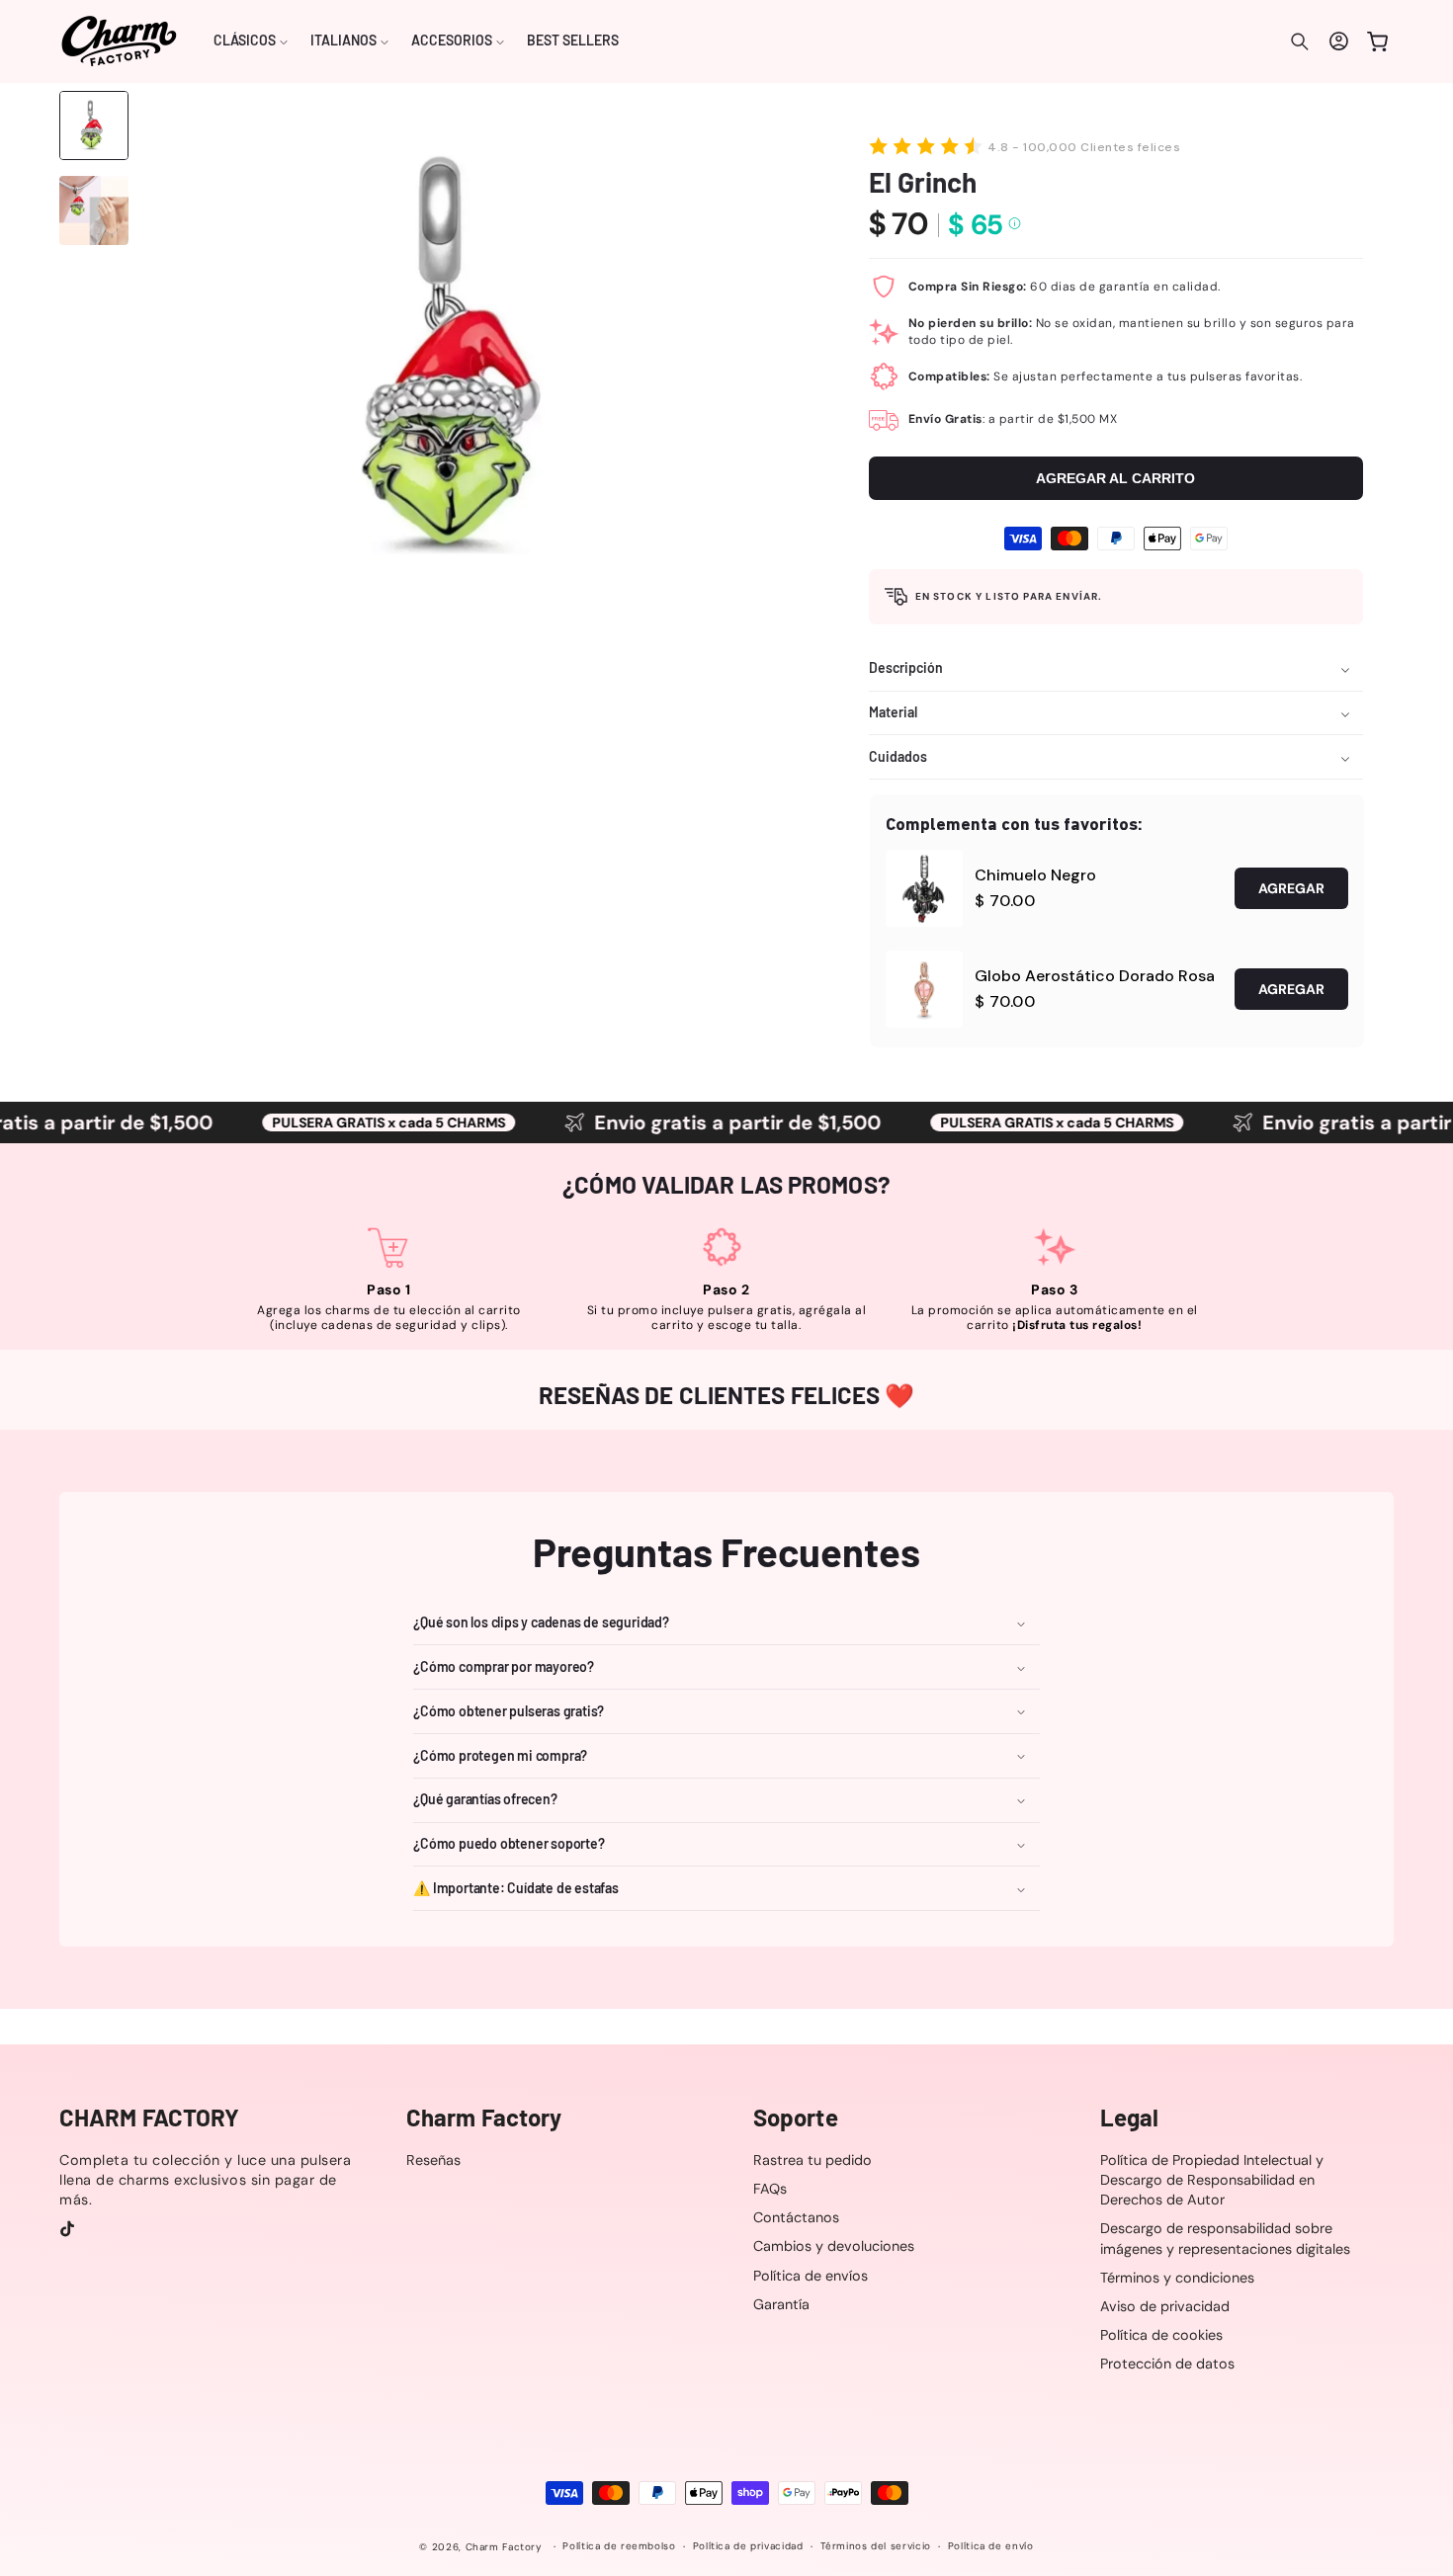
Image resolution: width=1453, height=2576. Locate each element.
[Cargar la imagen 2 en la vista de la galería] (94, 210)
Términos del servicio (876, 2547)
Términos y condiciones (1177, 2278)
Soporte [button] (796, 2118)
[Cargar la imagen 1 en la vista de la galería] (94, 125)
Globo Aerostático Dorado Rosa (1095, 976)
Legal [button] (1130, 2118)
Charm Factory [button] (484, 2118)
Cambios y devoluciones (834, 2247)
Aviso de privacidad (1165, 2306)
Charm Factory (504, 2547)
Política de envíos (811, 2276)
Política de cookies (1161, 2335)
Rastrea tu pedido (812, 2160)
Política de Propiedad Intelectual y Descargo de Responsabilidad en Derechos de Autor (1212, 2180)
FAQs (770, 2189)
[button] (251, 42)
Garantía (781, 2304)
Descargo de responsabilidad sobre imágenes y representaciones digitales (1225, 2239)
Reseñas (433, 2160)
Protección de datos (1167, 2364)
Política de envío (991, 2547)
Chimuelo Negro (1035, 875)
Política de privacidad (748, 2547)
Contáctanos (796, 2217)
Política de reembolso (619, 2547)
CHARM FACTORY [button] (149, 2118)
